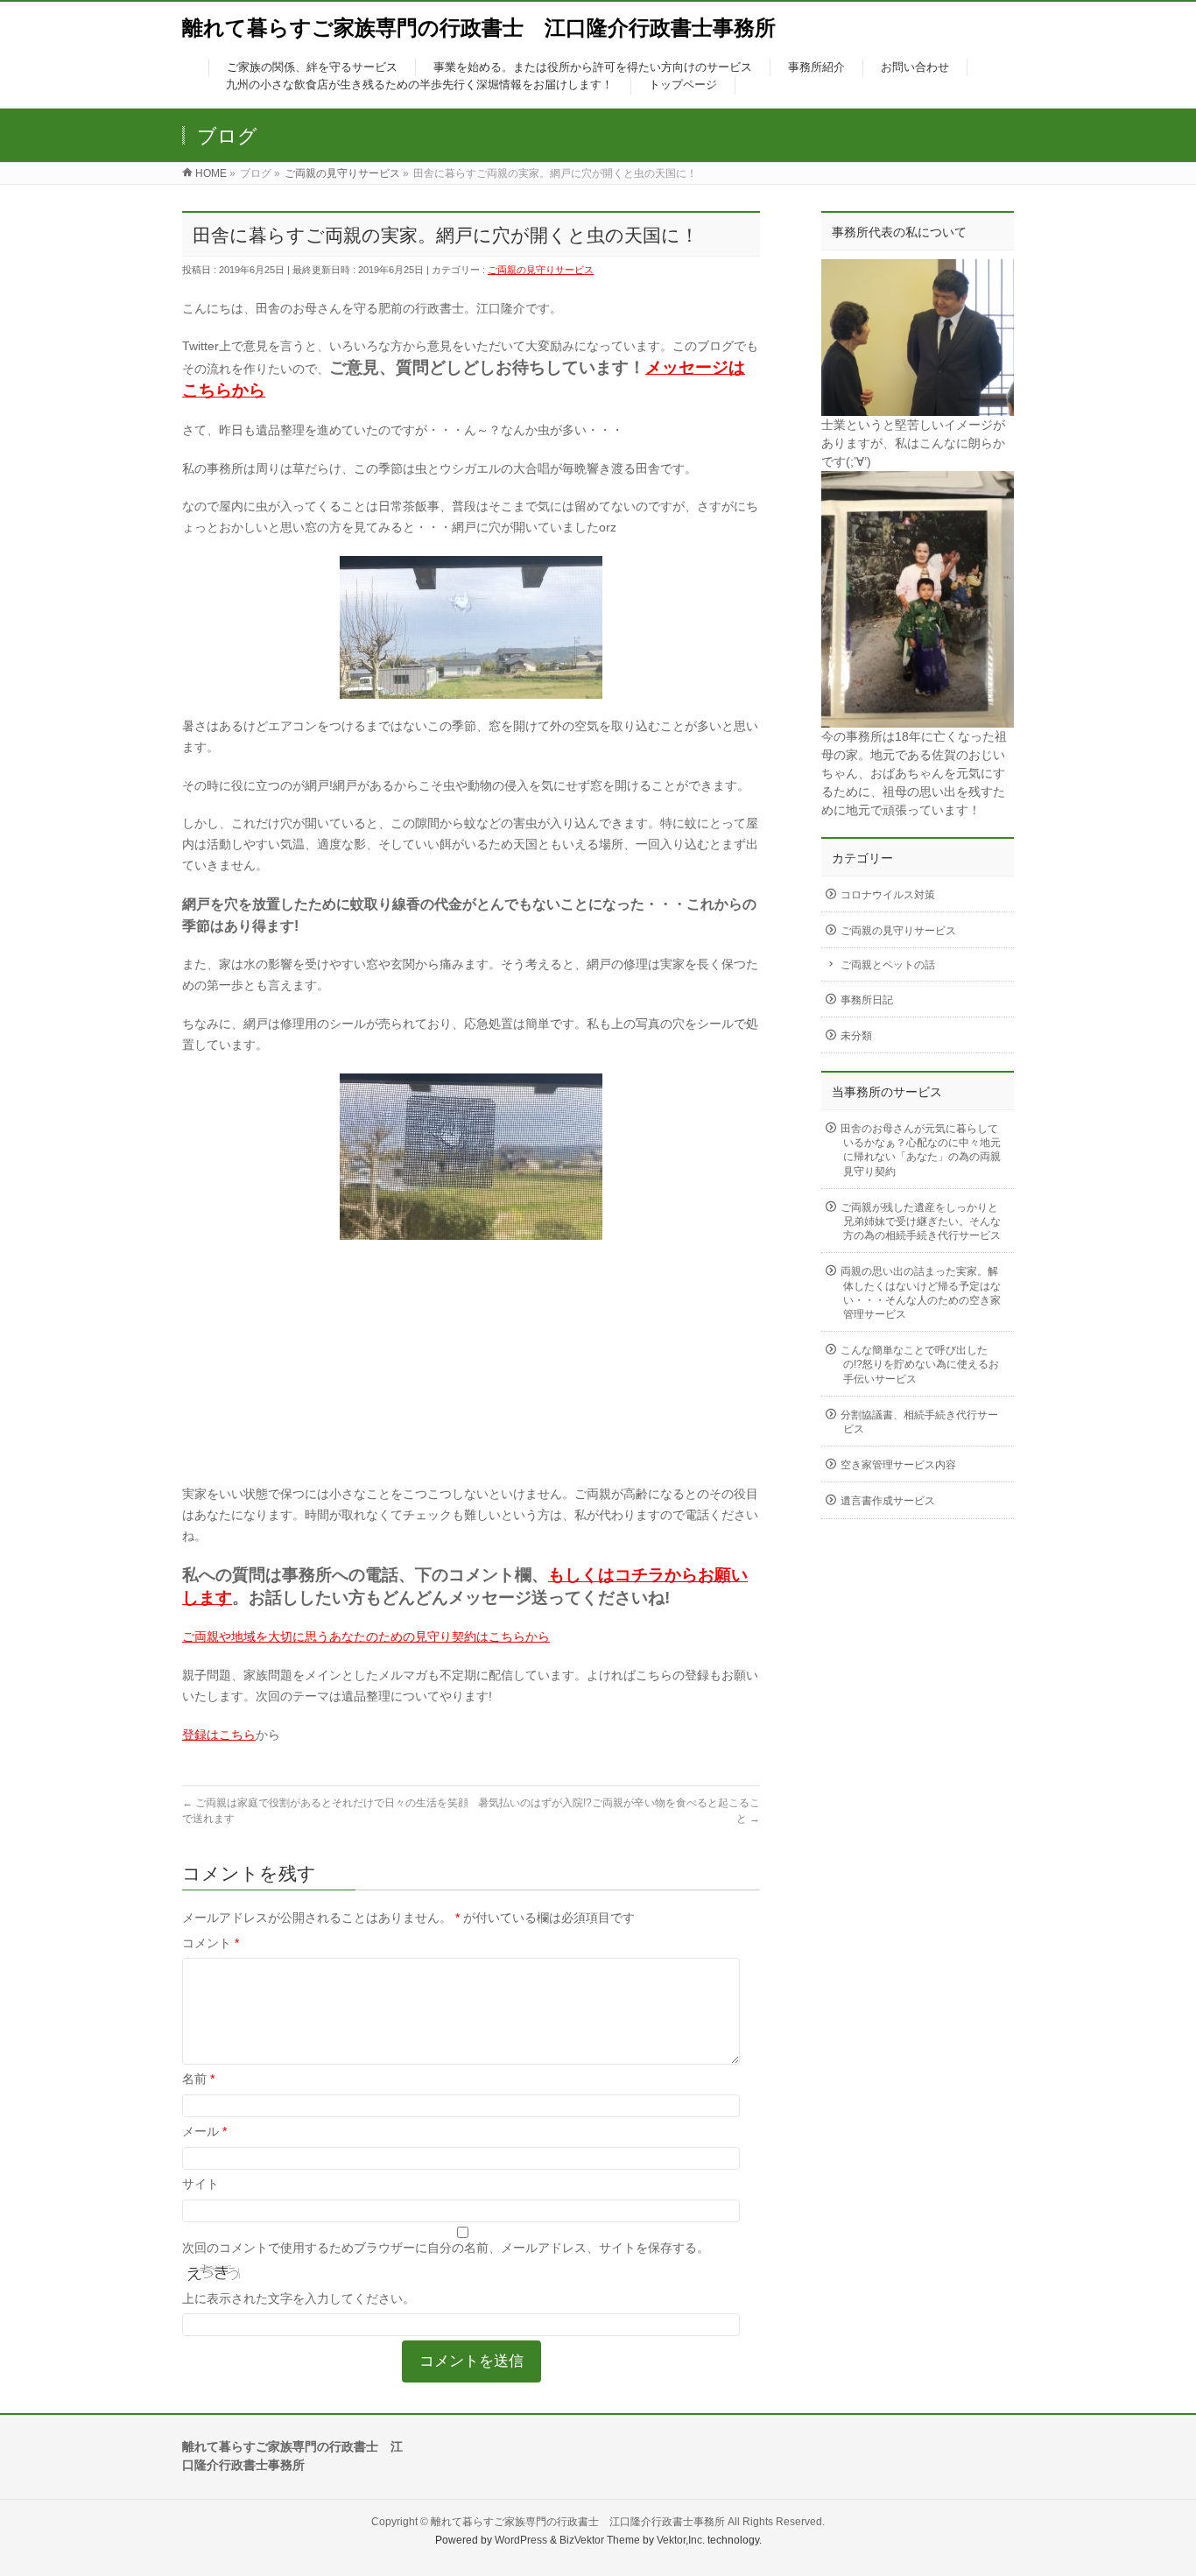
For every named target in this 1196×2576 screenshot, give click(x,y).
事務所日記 (867, 1000)
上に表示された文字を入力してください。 (299, 2298)
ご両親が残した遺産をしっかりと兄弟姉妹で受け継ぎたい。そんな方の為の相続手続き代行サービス (921, 1221)
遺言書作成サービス (888, 1501)
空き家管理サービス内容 (898, 1465)
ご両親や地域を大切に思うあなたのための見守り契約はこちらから (366, 1636)
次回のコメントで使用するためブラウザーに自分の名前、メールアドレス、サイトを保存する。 (446, 2248)
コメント (211, 1943)
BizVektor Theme (600, 2540)
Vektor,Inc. (681, 2540)
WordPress (521, 2540)
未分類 (856, 1036)
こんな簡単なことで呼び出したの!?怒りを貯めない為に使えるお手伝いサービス (920, 1364)
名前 (198, 2079)
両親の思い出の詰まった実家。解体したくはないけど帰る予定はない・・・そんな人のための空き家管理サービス (921, 1293)
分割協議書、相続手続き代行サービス (919, 1422)
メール (204, 2131)
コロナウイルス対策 (888, 895)
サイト (201, 2184)
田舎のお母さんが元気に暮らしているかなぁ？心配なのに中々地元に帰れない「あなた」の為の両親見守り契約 (921, 1150)
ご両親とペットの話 (888, 965)
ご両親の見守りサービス (541, 270)
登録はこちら (219, 1735)
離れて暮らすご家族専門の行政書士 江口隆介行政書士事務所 (479, 28)
